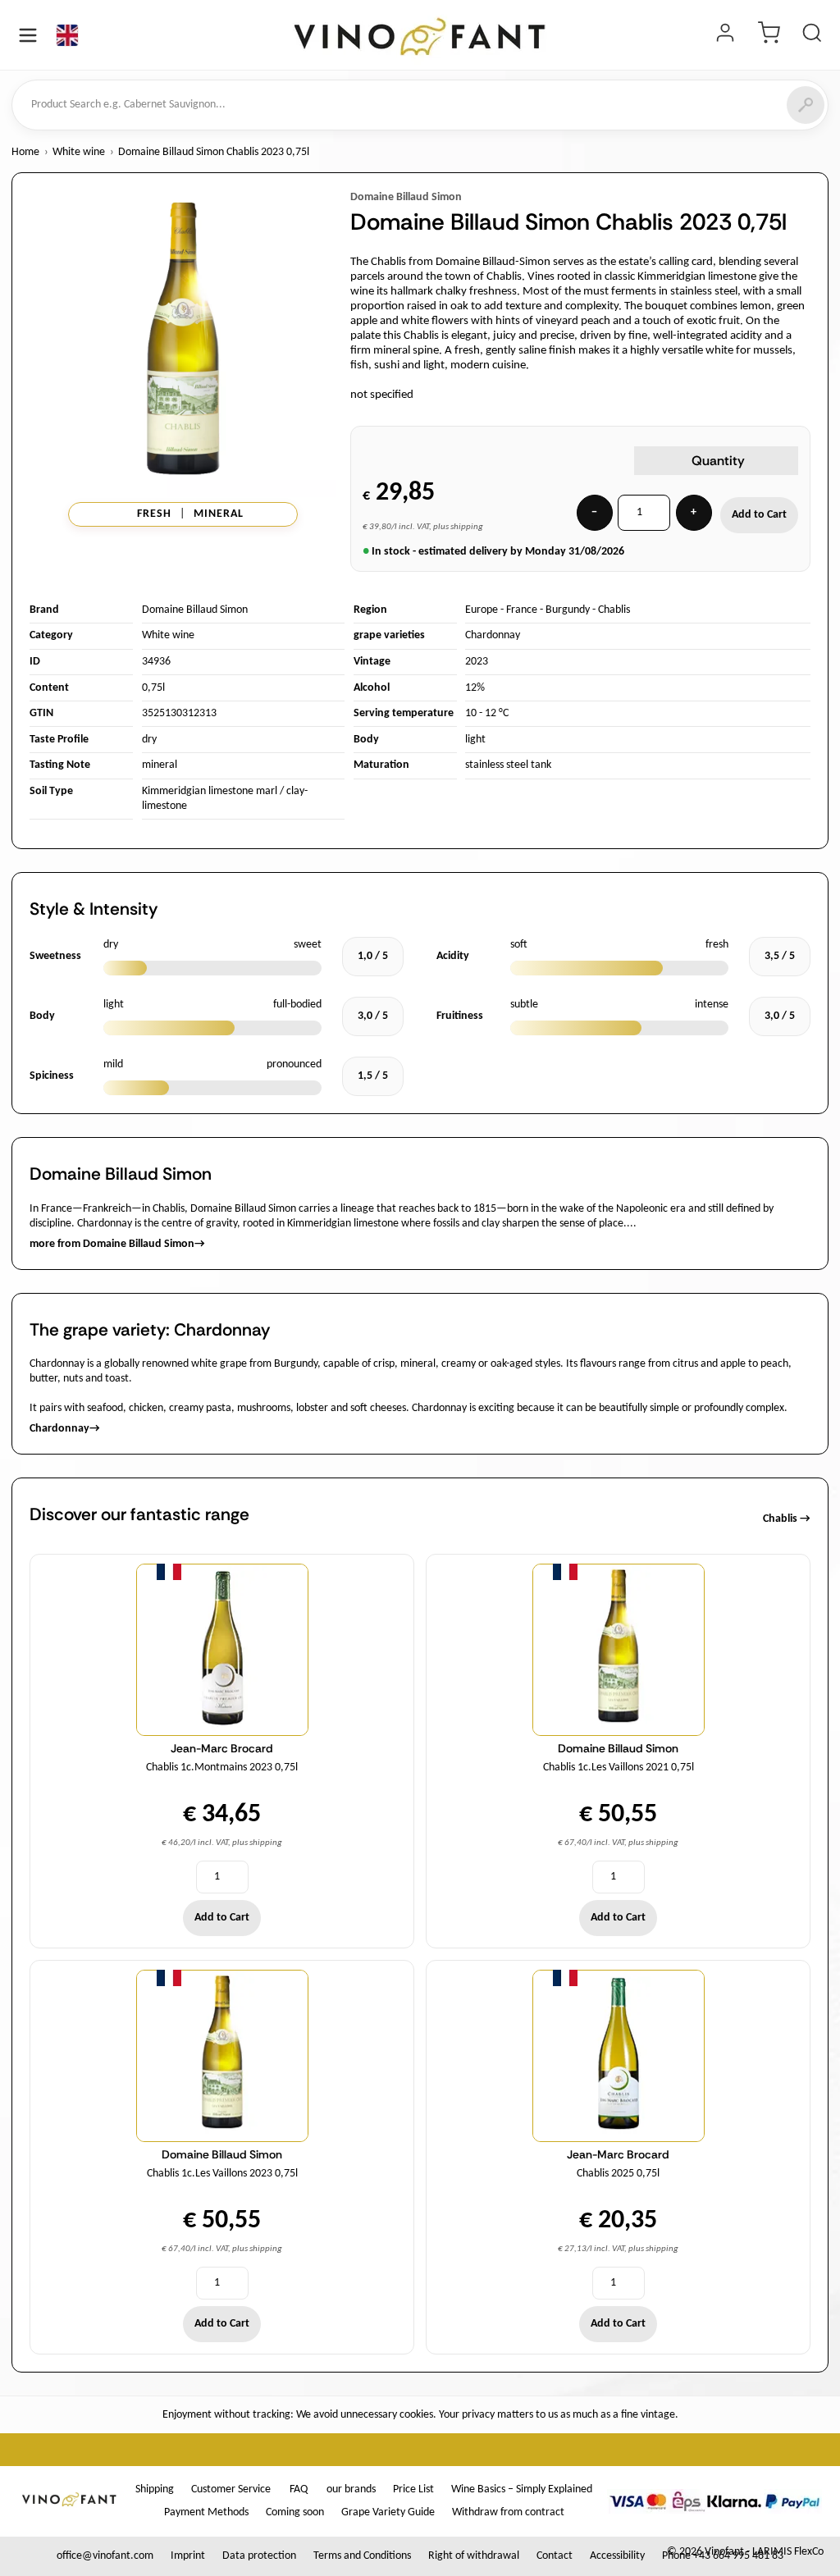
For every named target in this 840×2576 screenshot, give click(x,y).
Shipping (155, 2489)
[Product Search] (812, 35)
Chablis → (787, 1519)
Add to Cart (759, 515)
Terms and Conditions (362, 2556)
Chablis (614, 610)
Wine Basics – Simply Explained (522, 2489)
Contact (555, 2556)
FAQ (299, 2489)
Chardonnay (493, 635)
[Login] (725, 35)
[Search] (806, 105)
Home (25, 152)
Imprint (188, 2556)
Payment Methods (206, 2512)
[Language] (67, 35)
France (522, 610)
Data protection (259, 2556)
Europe (482, 610)
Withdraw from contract (508, 2512)
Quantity (718, 461)
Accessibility (617, 2556)
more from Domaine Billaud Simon (117, 1244)
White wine (79, 152)
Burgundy (568, 610)
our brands (351, 2489)
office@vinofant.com (105, 2556)
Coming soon (295, 2512)
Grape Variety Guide (388, 2512)
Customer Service (231, 2489)
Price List (413, 2489)
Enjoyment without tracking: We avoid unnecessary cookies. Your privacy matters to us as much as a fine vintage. (420, 2415)
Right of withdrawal (474, 2556)
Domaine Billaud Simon (406, 197)
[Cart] (769, 35)
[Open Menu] (28, 35)
